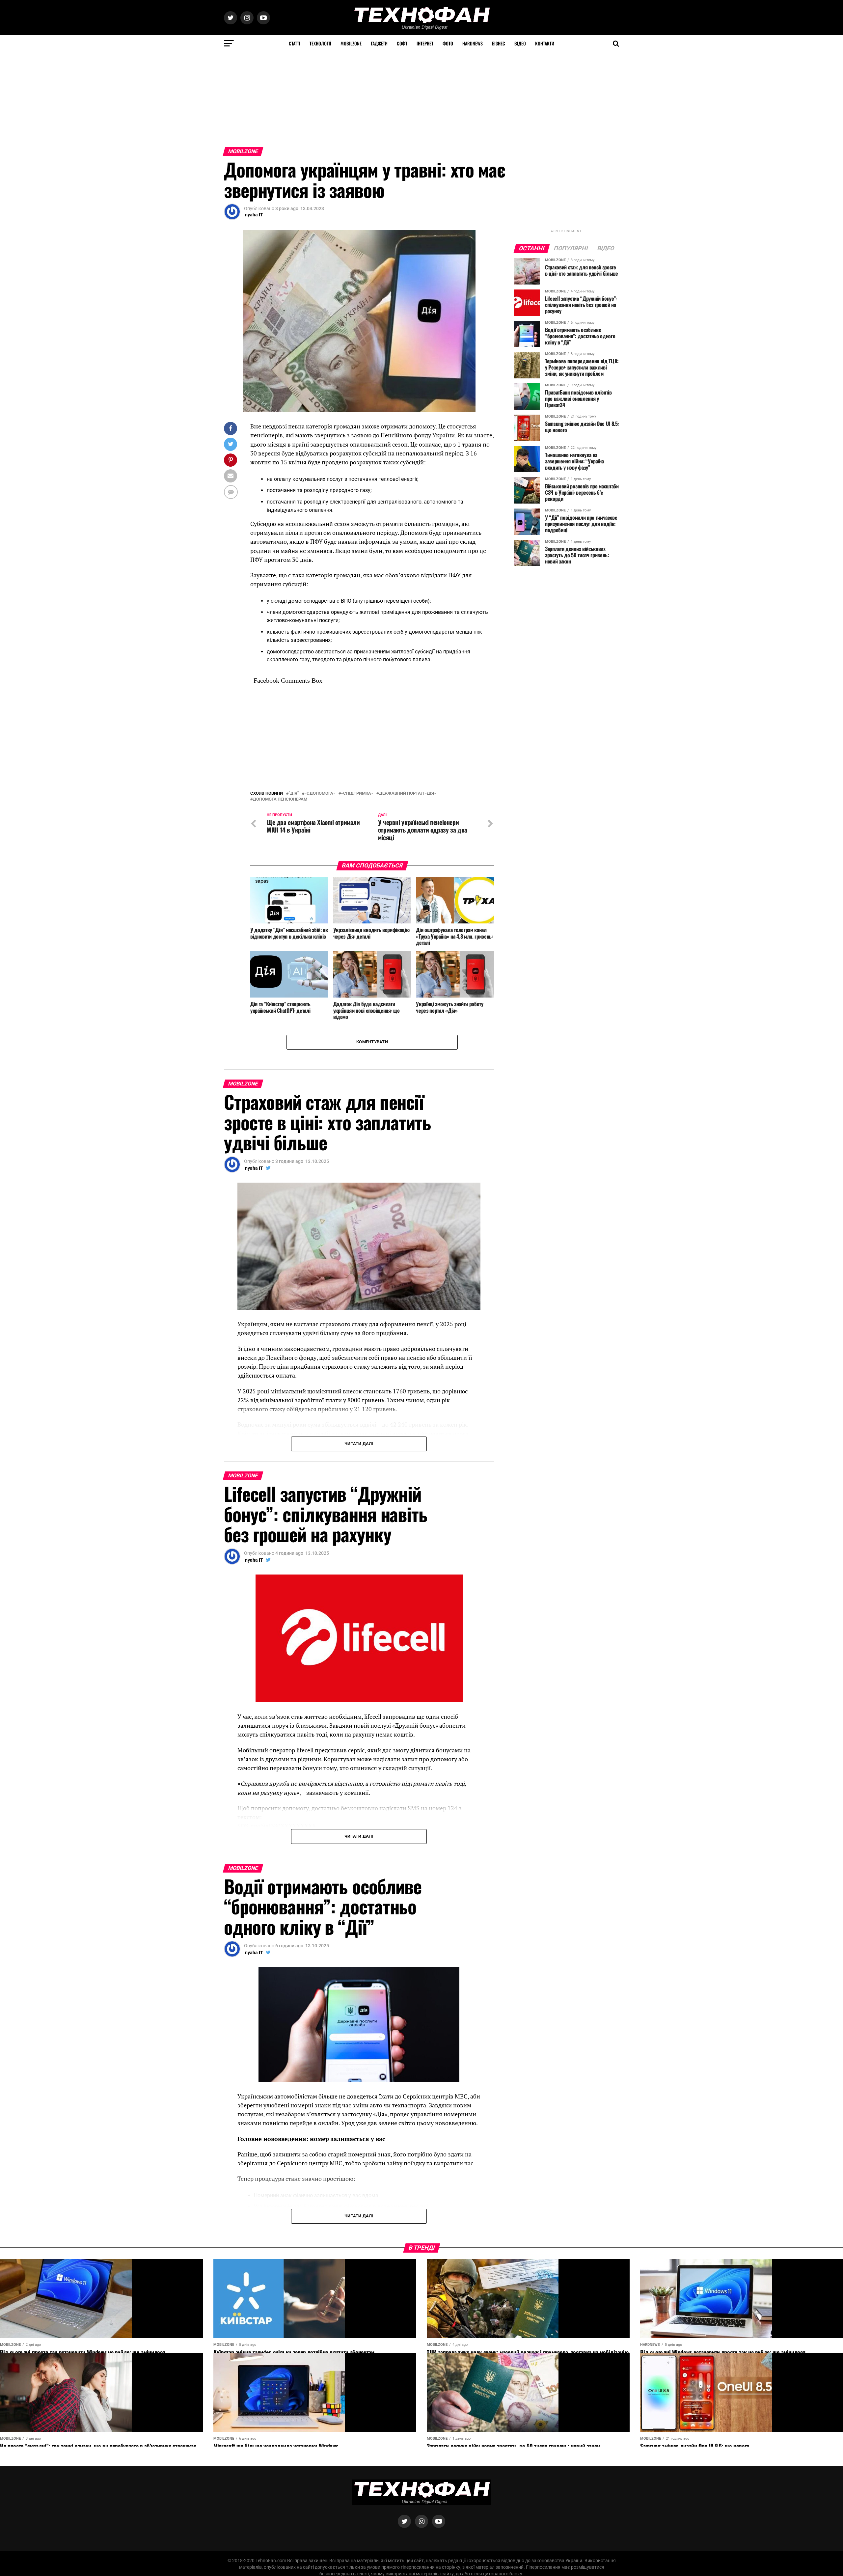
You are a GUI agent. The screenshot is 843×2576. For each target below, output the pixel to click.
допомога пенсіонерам (280, 799)
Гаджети (379, 43)
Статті (295, 43)
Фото (448, 43)
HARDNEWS (473, 43)
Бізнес (499, 43)
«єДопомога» (320, 794)
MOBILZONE (351, 43)
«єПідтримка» (357, 794)
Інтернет (425, 43)
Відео (520, 43)
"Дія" (294, 794)
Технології (320, 43)
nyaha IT (254, 215)
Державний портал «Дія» (408, 794)
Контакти (545, 43)
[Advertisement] (198, 98)
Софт (402, 43)
